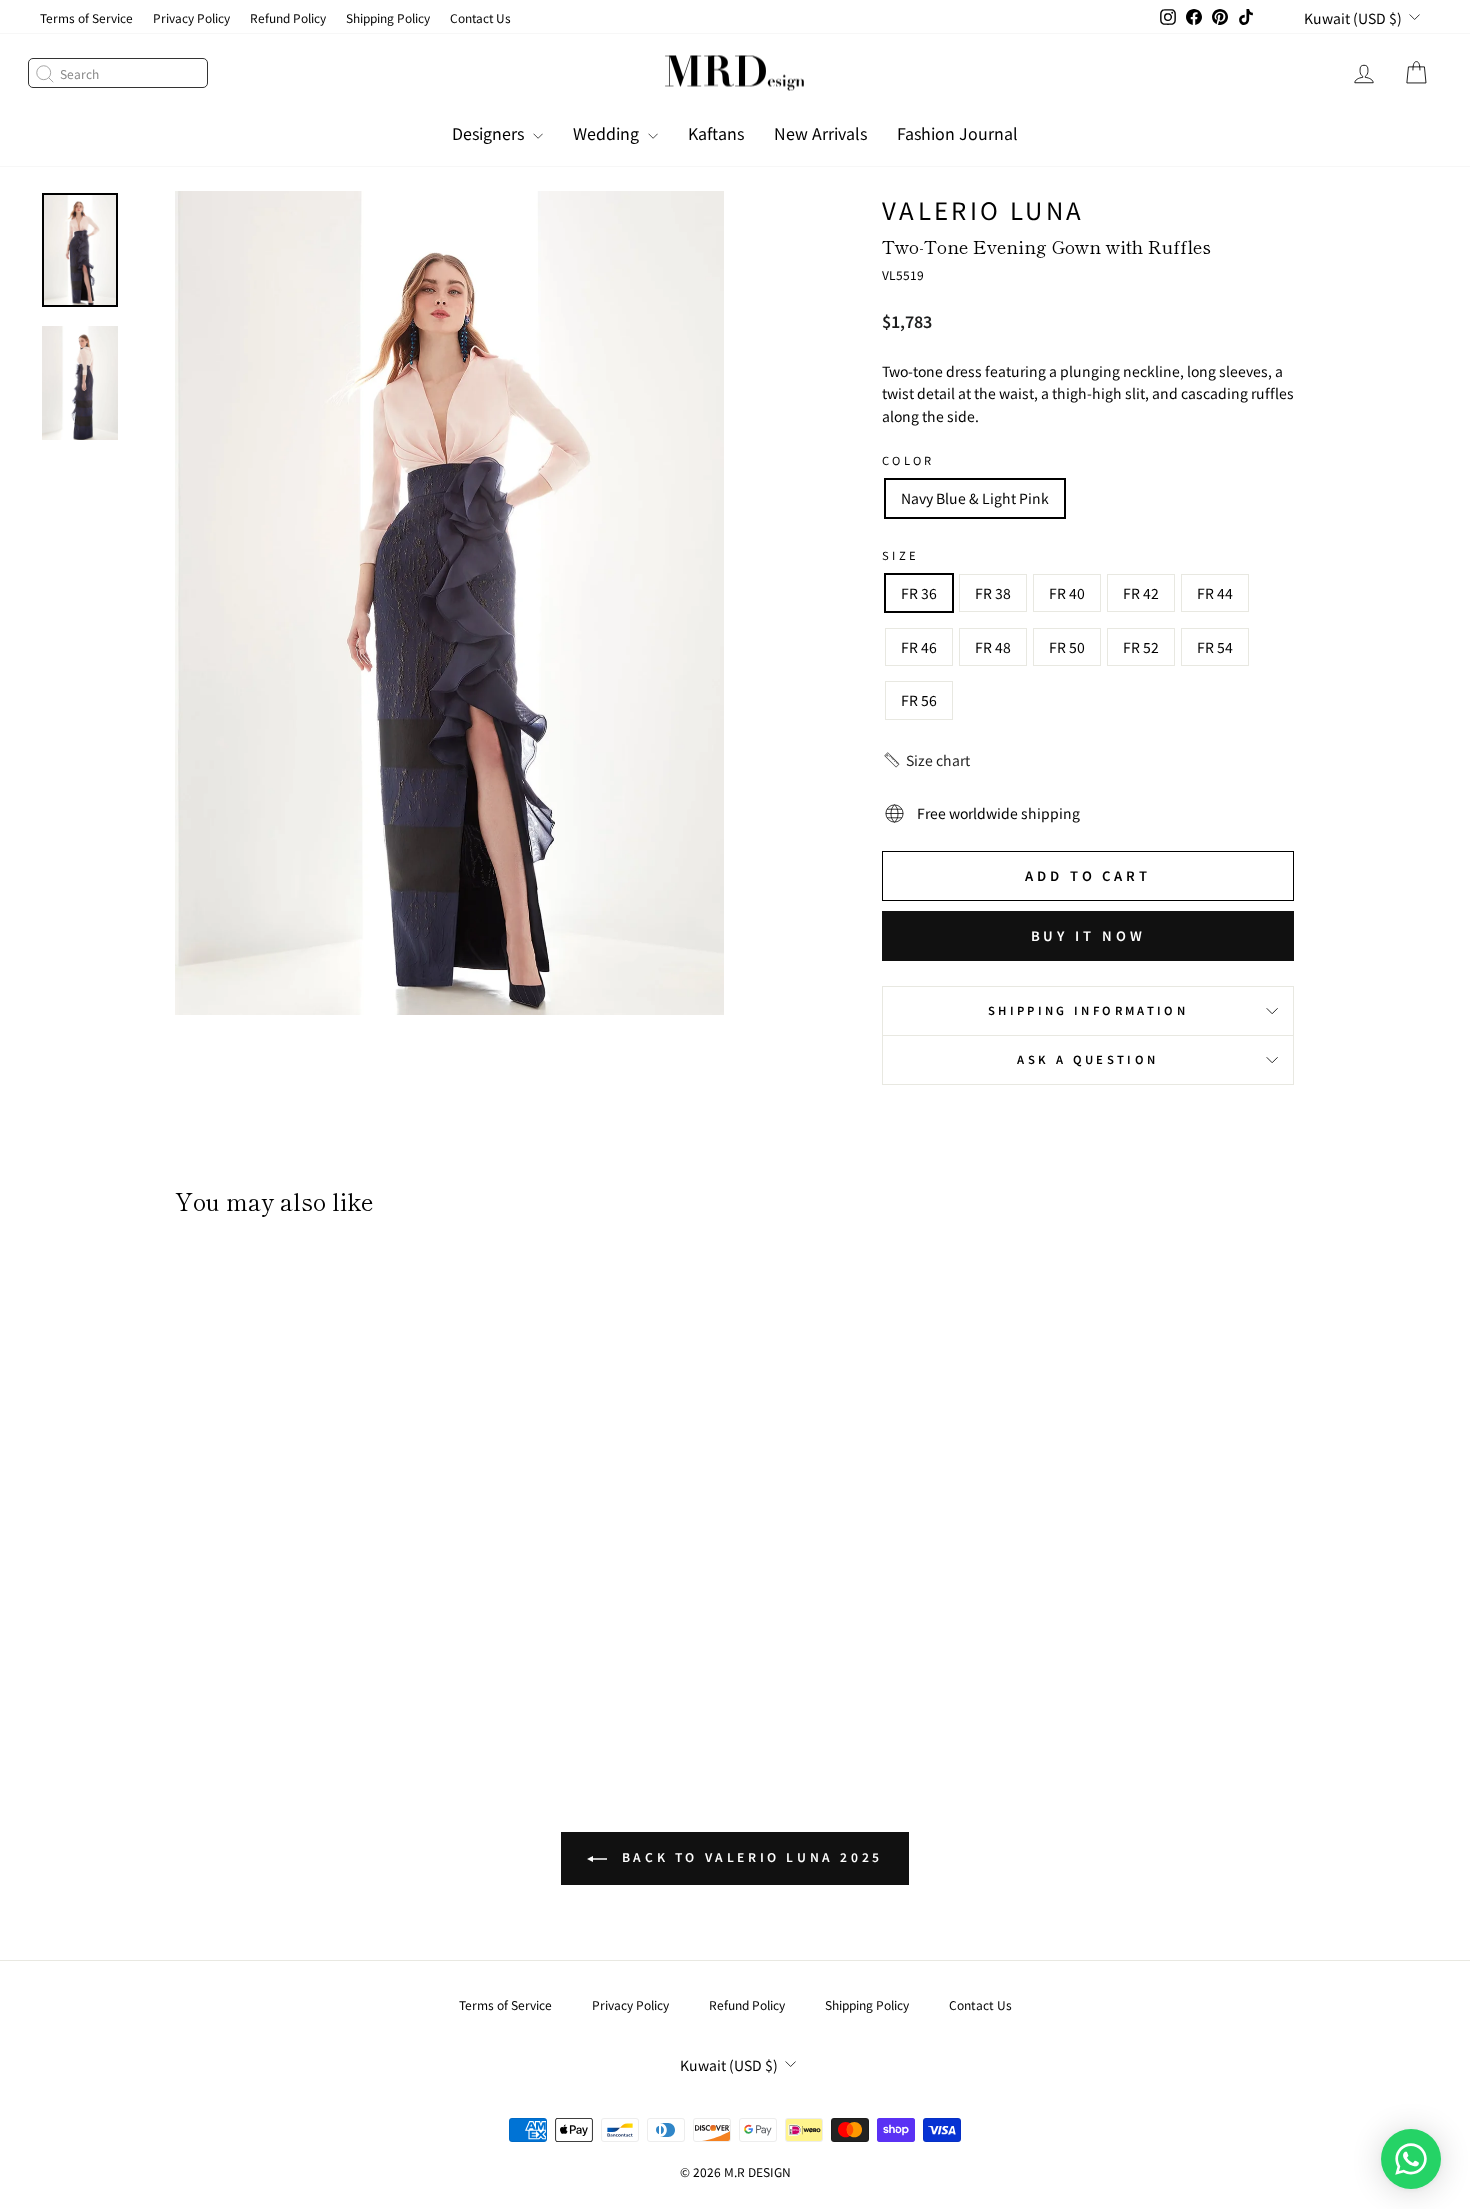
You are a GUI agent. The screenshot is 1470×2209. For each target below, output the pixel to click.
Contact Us (480, 17)
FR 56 (919, 700)
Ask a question (1087, 1059)
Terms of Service (86, 17)
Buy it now (1088, 935)
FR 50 (1067, 647)
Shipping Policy (388, 17)
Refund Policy (288, 17)
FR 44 (1215, 593)
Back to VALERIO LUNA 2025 (749, 1856)
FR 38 (993, 593)
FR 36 (919, 593)
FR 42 (1141, 593)
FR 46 (919, 647)
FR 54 (1215, 647)
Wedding (608, 133)
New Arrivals (820, 133)
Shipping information (1088, 1010)
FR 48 (993, 647)
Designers (490, 133)
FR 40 (1067, 593)
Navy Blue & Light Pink (975, 498)
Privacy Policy (191, 17)
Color (908, 460)
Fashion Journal (957, 133)
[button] (926, 760)
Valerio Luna (983, 209)
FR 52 (1141, 647)
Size (900, 555)
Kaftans (716, 133)
